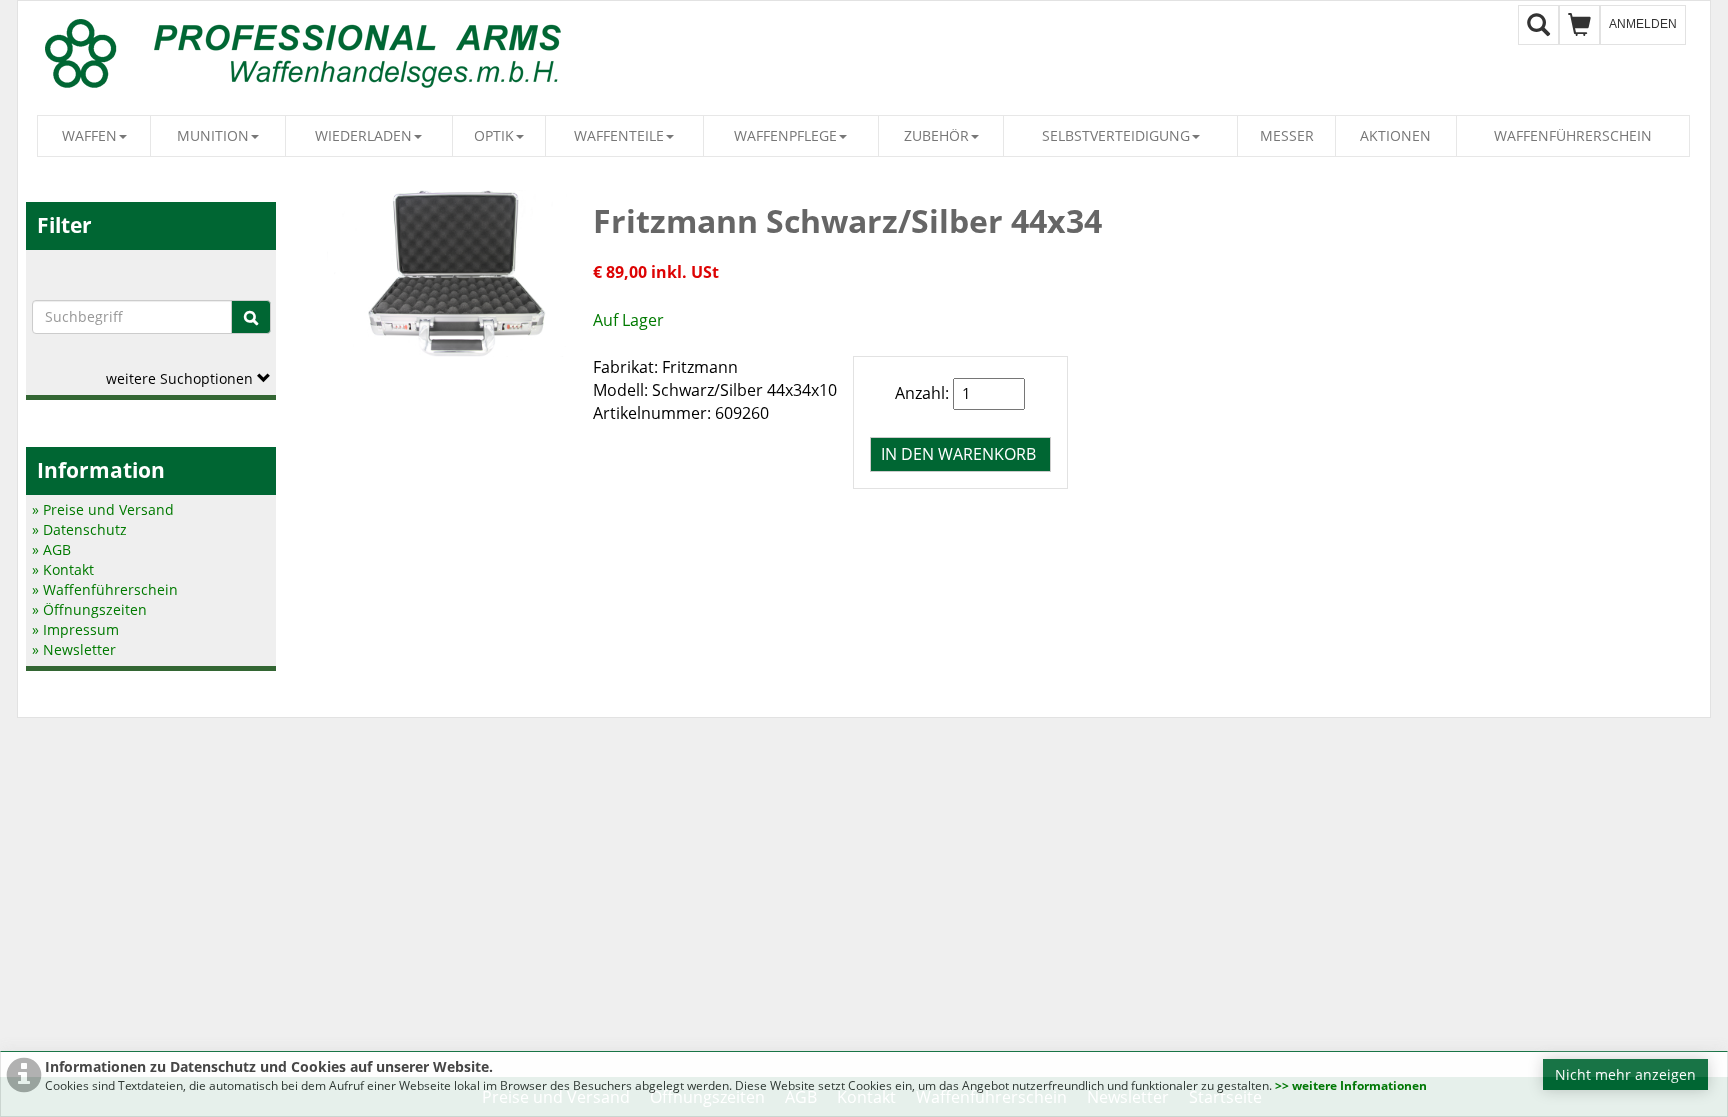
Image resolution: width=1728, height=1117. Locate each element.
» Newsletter (74, 649)
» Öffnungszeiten (89, 609)
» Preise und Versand (103, 509)
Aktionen (1395, 135)
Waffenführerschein (1573, 135)
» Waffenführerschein (105, 589)
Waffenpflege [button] (785, 135)
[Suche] (251, 317)
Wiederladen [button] (363, 135)
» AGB (51, 549)
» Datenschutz (79, 529)
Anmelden (1643, 24)
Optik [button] (494, 135)
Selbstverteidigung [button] (1116, 135)
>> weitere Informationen (1351, 1085)
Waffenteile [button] (619, 135)
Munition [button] (213, 135)
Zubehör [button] (936, 135)
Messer (1287, 135)
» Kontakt (63, 569)
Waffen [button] (89, 135)
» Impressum (75, 629)
